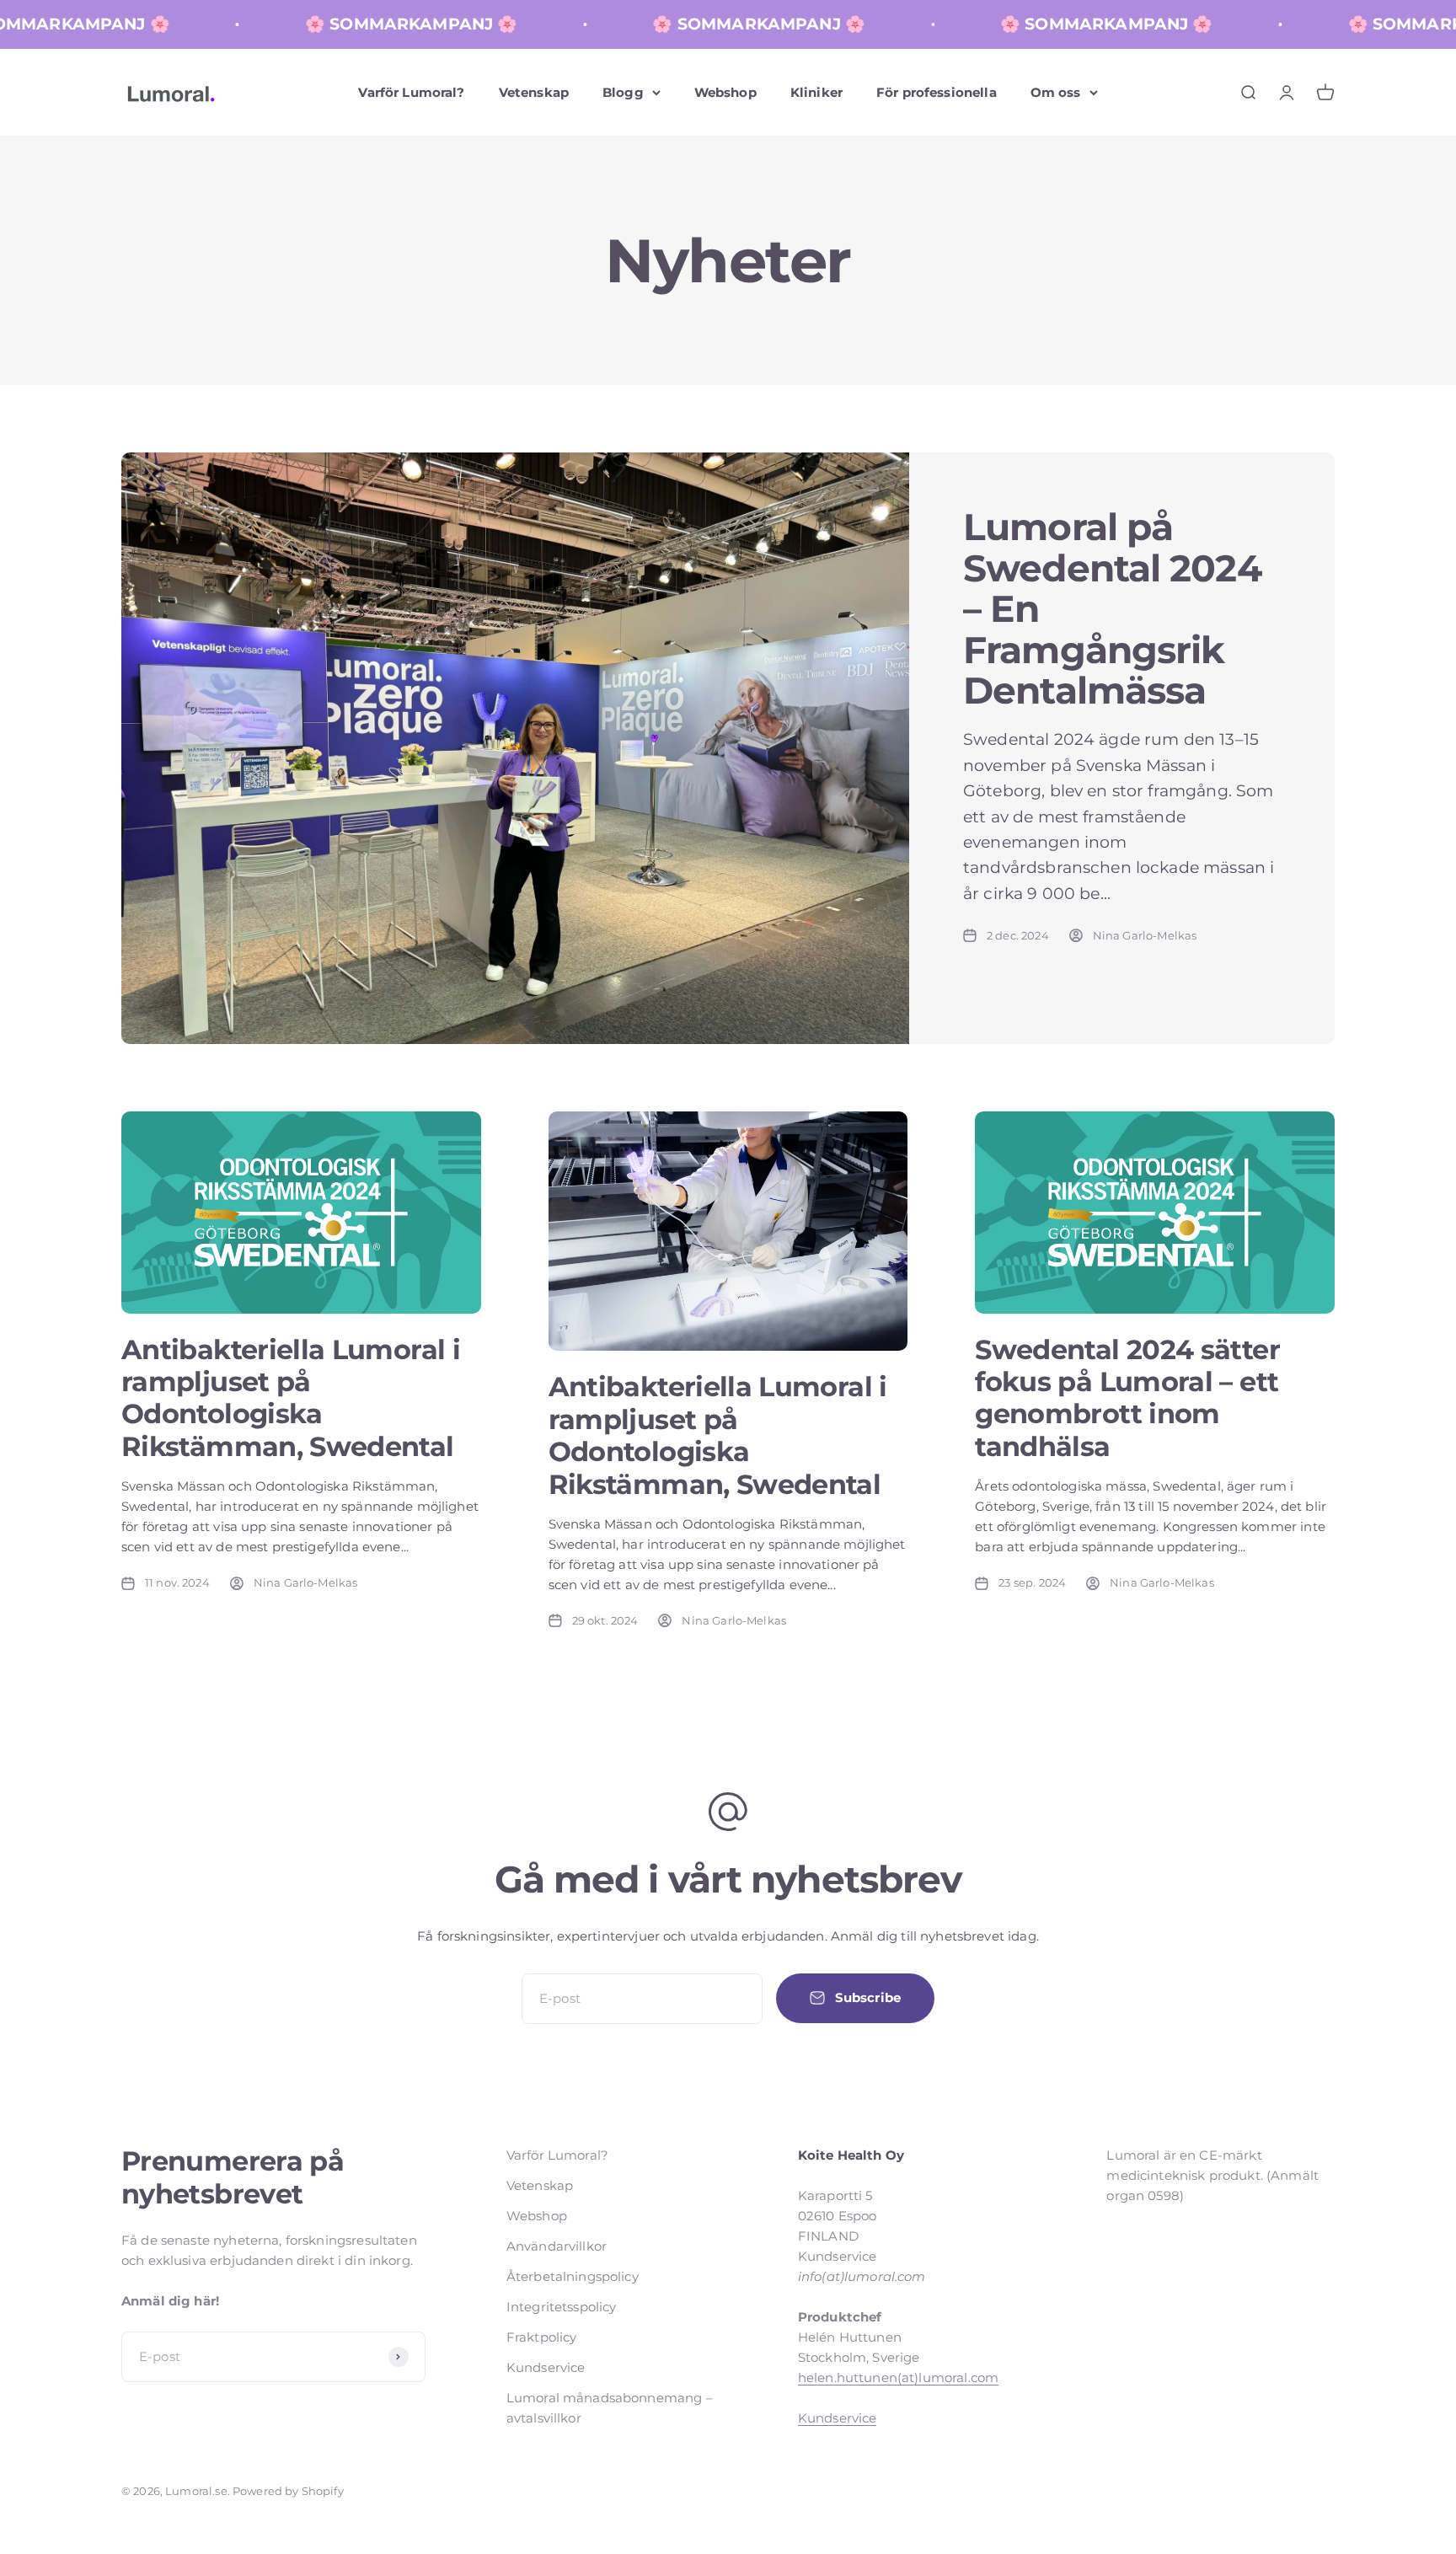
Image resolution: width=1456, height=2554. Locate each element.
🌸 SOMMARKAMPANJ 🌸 (362, 24)
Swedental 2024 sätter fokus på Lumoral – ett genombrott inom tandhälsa (1127, 1398)
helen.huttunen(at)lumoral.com (898, 2377)
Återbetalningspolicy (573, 2276)
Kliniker (816, 92)
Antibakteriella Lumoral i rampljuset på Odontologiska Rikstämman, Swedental (291, 1398)
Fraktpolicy (542, 2337)
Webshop (725, 92)
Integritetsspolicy (562, 2307)
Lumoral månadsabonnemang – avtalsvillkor (610, 2408)
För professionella (937, 92)
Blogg (623, 92)
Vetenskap (534, 92)
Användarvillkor (557, 2246)
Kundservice (546, 2367)
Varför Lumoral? (411, 92)
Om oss (1056, 92)
